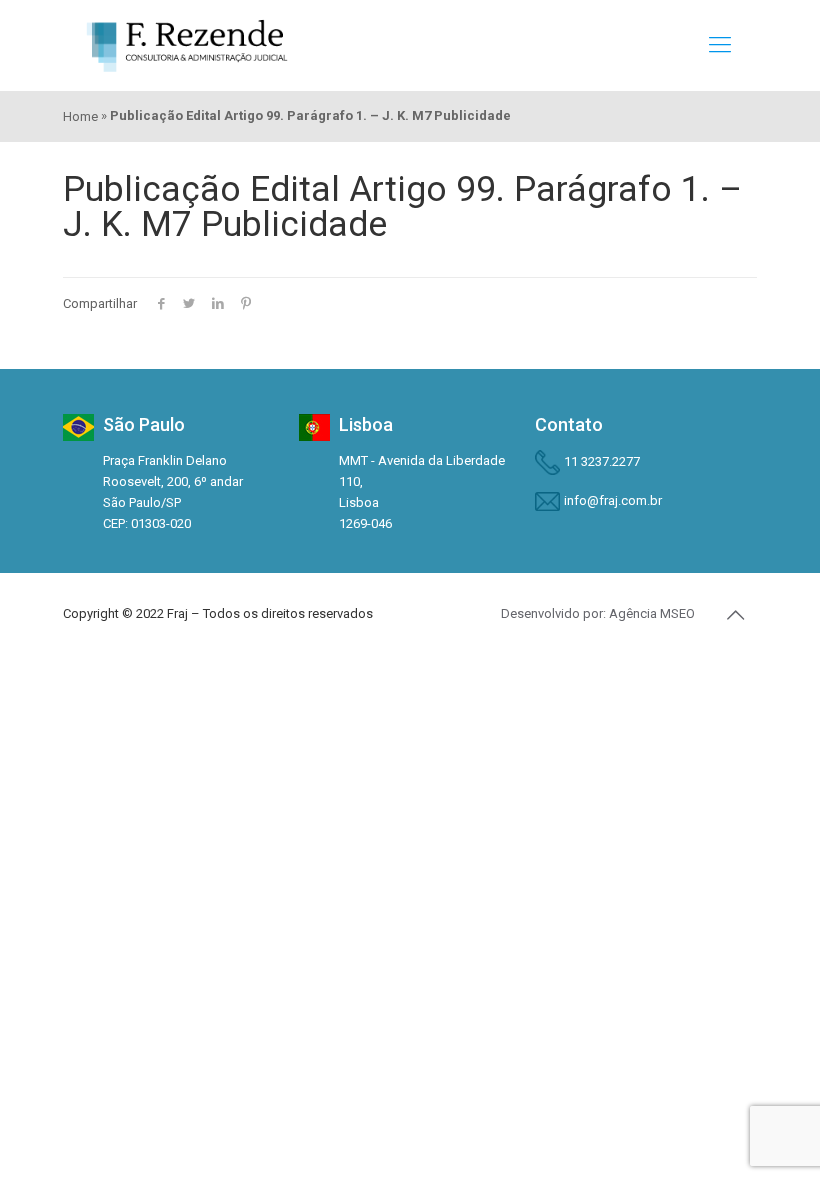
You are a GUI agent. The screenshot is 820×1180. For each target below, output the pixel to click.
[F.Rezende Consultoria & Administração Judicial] (187, 45)
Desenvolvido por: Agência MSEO (598, 613)
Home (80, 116)
